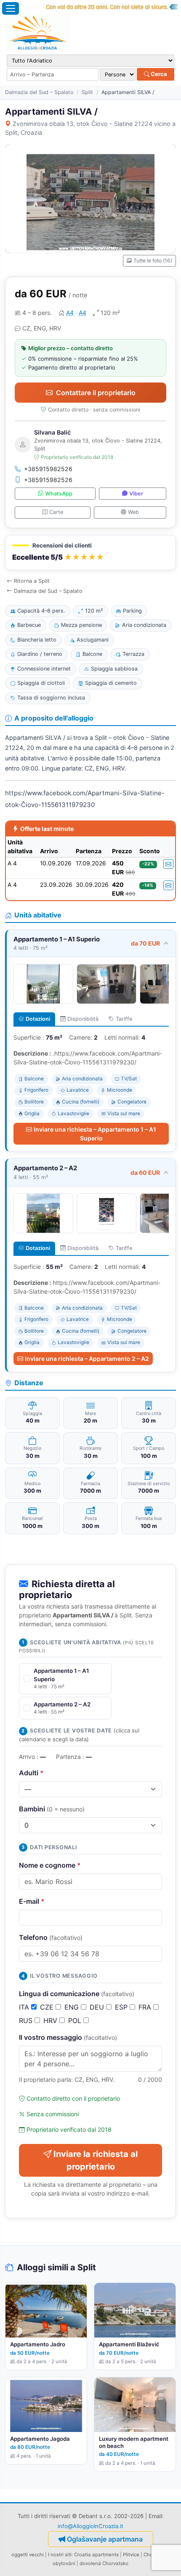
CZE (48, 2007)
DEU (98, 2007)
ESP (122, 2007)
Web (133, 512)
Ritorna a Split (32, 581)
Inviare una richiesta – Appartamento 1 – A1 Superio (95, 1134)
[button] (90, 553)
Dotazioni (38, 1019)
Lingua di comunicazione (77, 1994)
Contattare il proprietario (96, 393)
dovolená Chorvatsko (104, 2563)
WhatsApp (59, 494)
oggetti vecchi (28, 2555)
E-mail (32, 1901)
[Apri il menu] (11, 8)
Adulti (31, 1773)
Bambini (52, 1809)
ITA (25, 2007)
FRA (146, 2007)
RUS (27, 2020)
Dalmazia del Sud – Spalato (39, 92)
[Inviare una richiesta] (168, 864)
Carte (56, 512)
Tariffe (124, 1019)
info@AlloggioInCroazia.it (90, 2526)
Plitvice (131, 2555)
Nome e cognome (50, 1865)
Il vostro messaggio (68, 2037)
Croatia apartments (96, 2555)
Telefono (51, 1937)
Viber (136, 494)
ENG (73, 2007)
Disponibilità (83, 1019)
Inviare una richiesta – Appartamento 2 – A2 (87, 1359)
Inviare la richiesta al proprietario (96, 2160)
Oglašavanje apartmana (105, 2539)
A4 (70, 313)
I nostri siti (60, 2555)
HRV (51, 2020)
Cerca (158, 74)
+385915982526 (48, 469)
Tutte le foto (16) (153, 261)
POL (76, 2020)
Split (87, 92)
